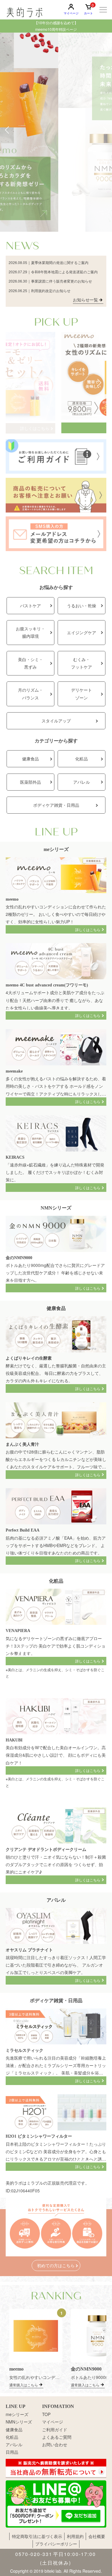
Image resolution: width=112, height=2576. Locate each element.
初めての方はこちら (56, 2265)
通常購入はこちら (24, 2385)
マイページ (53, 2422)
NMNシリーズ (19, 2422)
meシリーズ (17, 2414)
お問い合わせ (55, 2444)
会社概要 (97, 2536)
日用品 (12, 2452)
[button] (7, 130)
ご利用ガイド (55, 2429)
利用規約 (75, 2536)
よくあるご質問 (57, 2437)
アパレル (14, 2444)
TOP (46, 2414)
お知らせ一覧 (85, 300)
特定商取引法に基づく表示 (37, 2536)
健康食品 (14, 2429)
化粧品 (12, 2437)
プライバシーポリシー (56, 2544)
